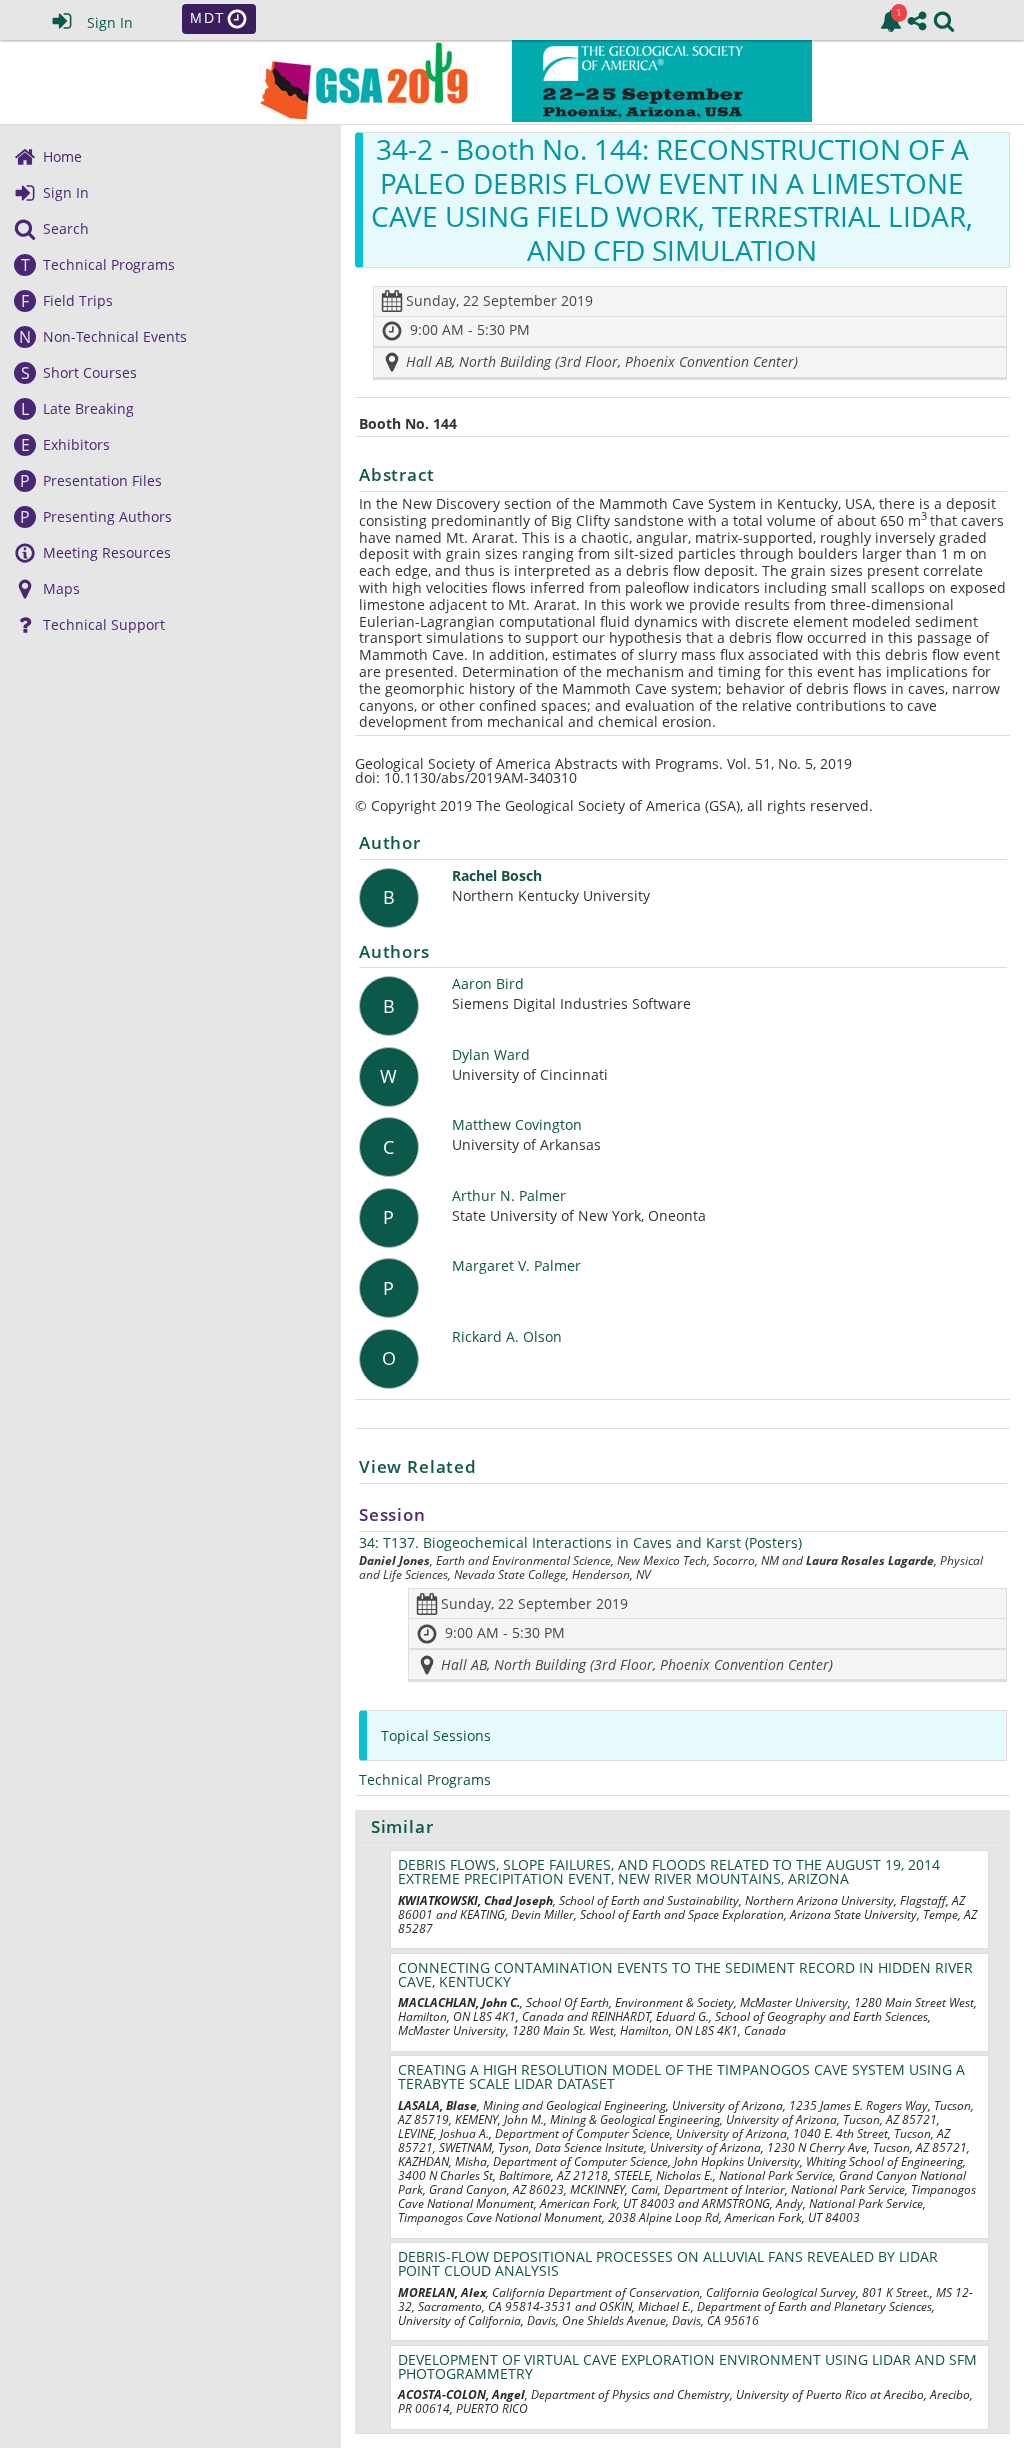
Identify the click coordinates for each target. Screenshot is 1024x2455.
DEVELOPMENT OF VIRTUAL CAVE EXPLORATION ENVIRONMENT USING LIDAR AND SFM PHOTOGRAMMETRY (687, 2366)
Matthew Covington (517, 1125)
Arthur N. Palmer (509, 1196)
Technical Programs (425, 1779)
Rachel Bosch (497, 876)
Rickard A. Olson (507, 1337)
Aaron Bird (488, 984)
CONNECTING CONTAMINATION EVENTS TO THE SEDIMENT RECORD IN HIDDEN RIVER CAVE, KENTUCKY (685, 1974)
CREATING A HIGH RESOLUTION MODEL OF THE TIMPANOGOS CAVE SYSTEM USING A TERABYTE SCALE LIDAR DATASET (681, 2076)
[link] (891, 21)
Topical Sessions (436, 1735)
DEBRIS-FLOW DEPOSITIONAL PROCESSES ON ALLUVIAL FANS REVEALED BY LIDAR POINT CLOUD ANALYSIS (668, 2263)
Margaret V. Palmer (516, 1266)
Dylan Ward (491, 1055)
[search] (944, 19)
